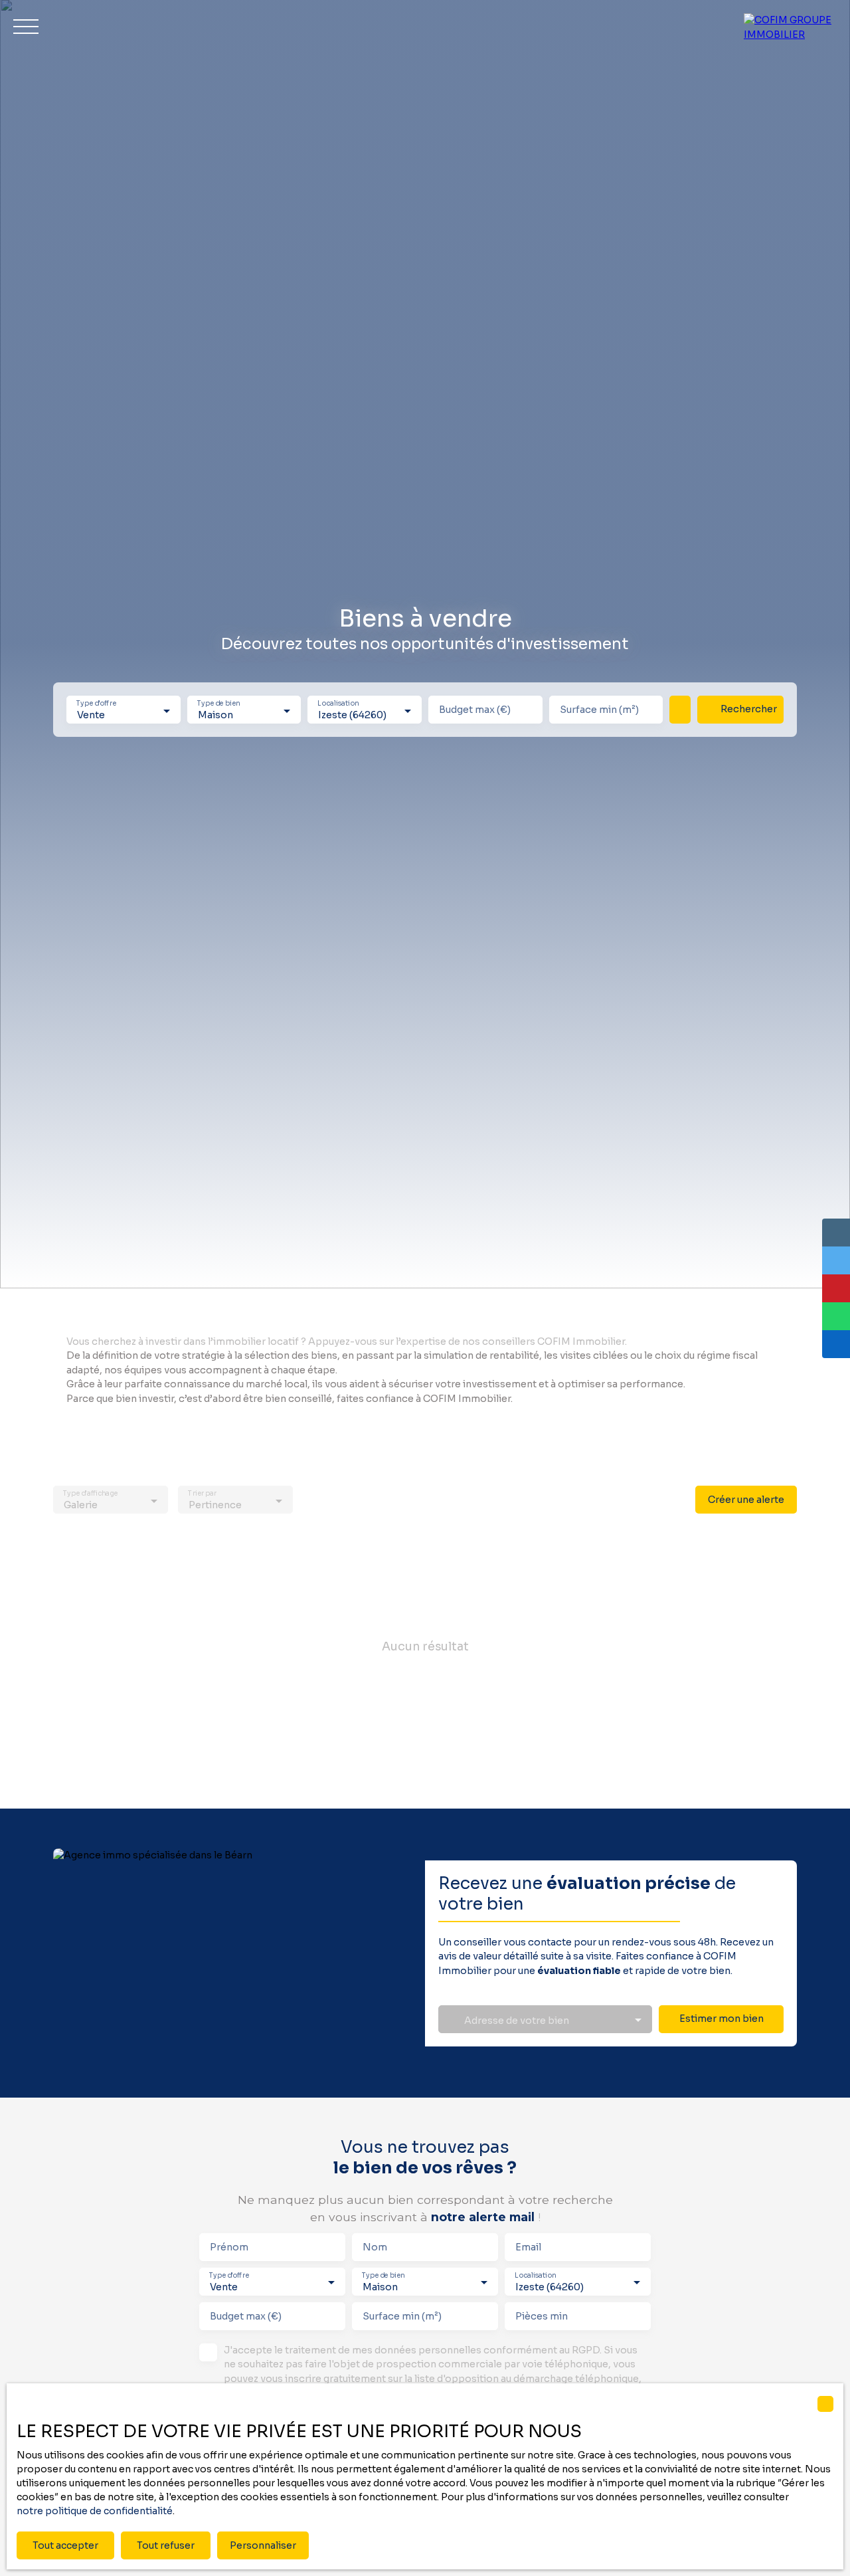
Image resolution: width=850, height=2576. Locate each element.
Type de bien (218, 704)
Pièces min (542, 2316)
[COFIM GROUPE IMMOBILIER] (790, 27)
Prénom (229, 2247)
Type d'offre (96, 704)
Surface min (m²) (599, 710)
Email (528, 2247)
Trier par (202, 1494)
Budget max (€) (475, 710)
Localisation (339, 704)
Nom (375, 2247)
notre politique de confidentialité (95, 2511)
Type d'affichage (90, 1494)
